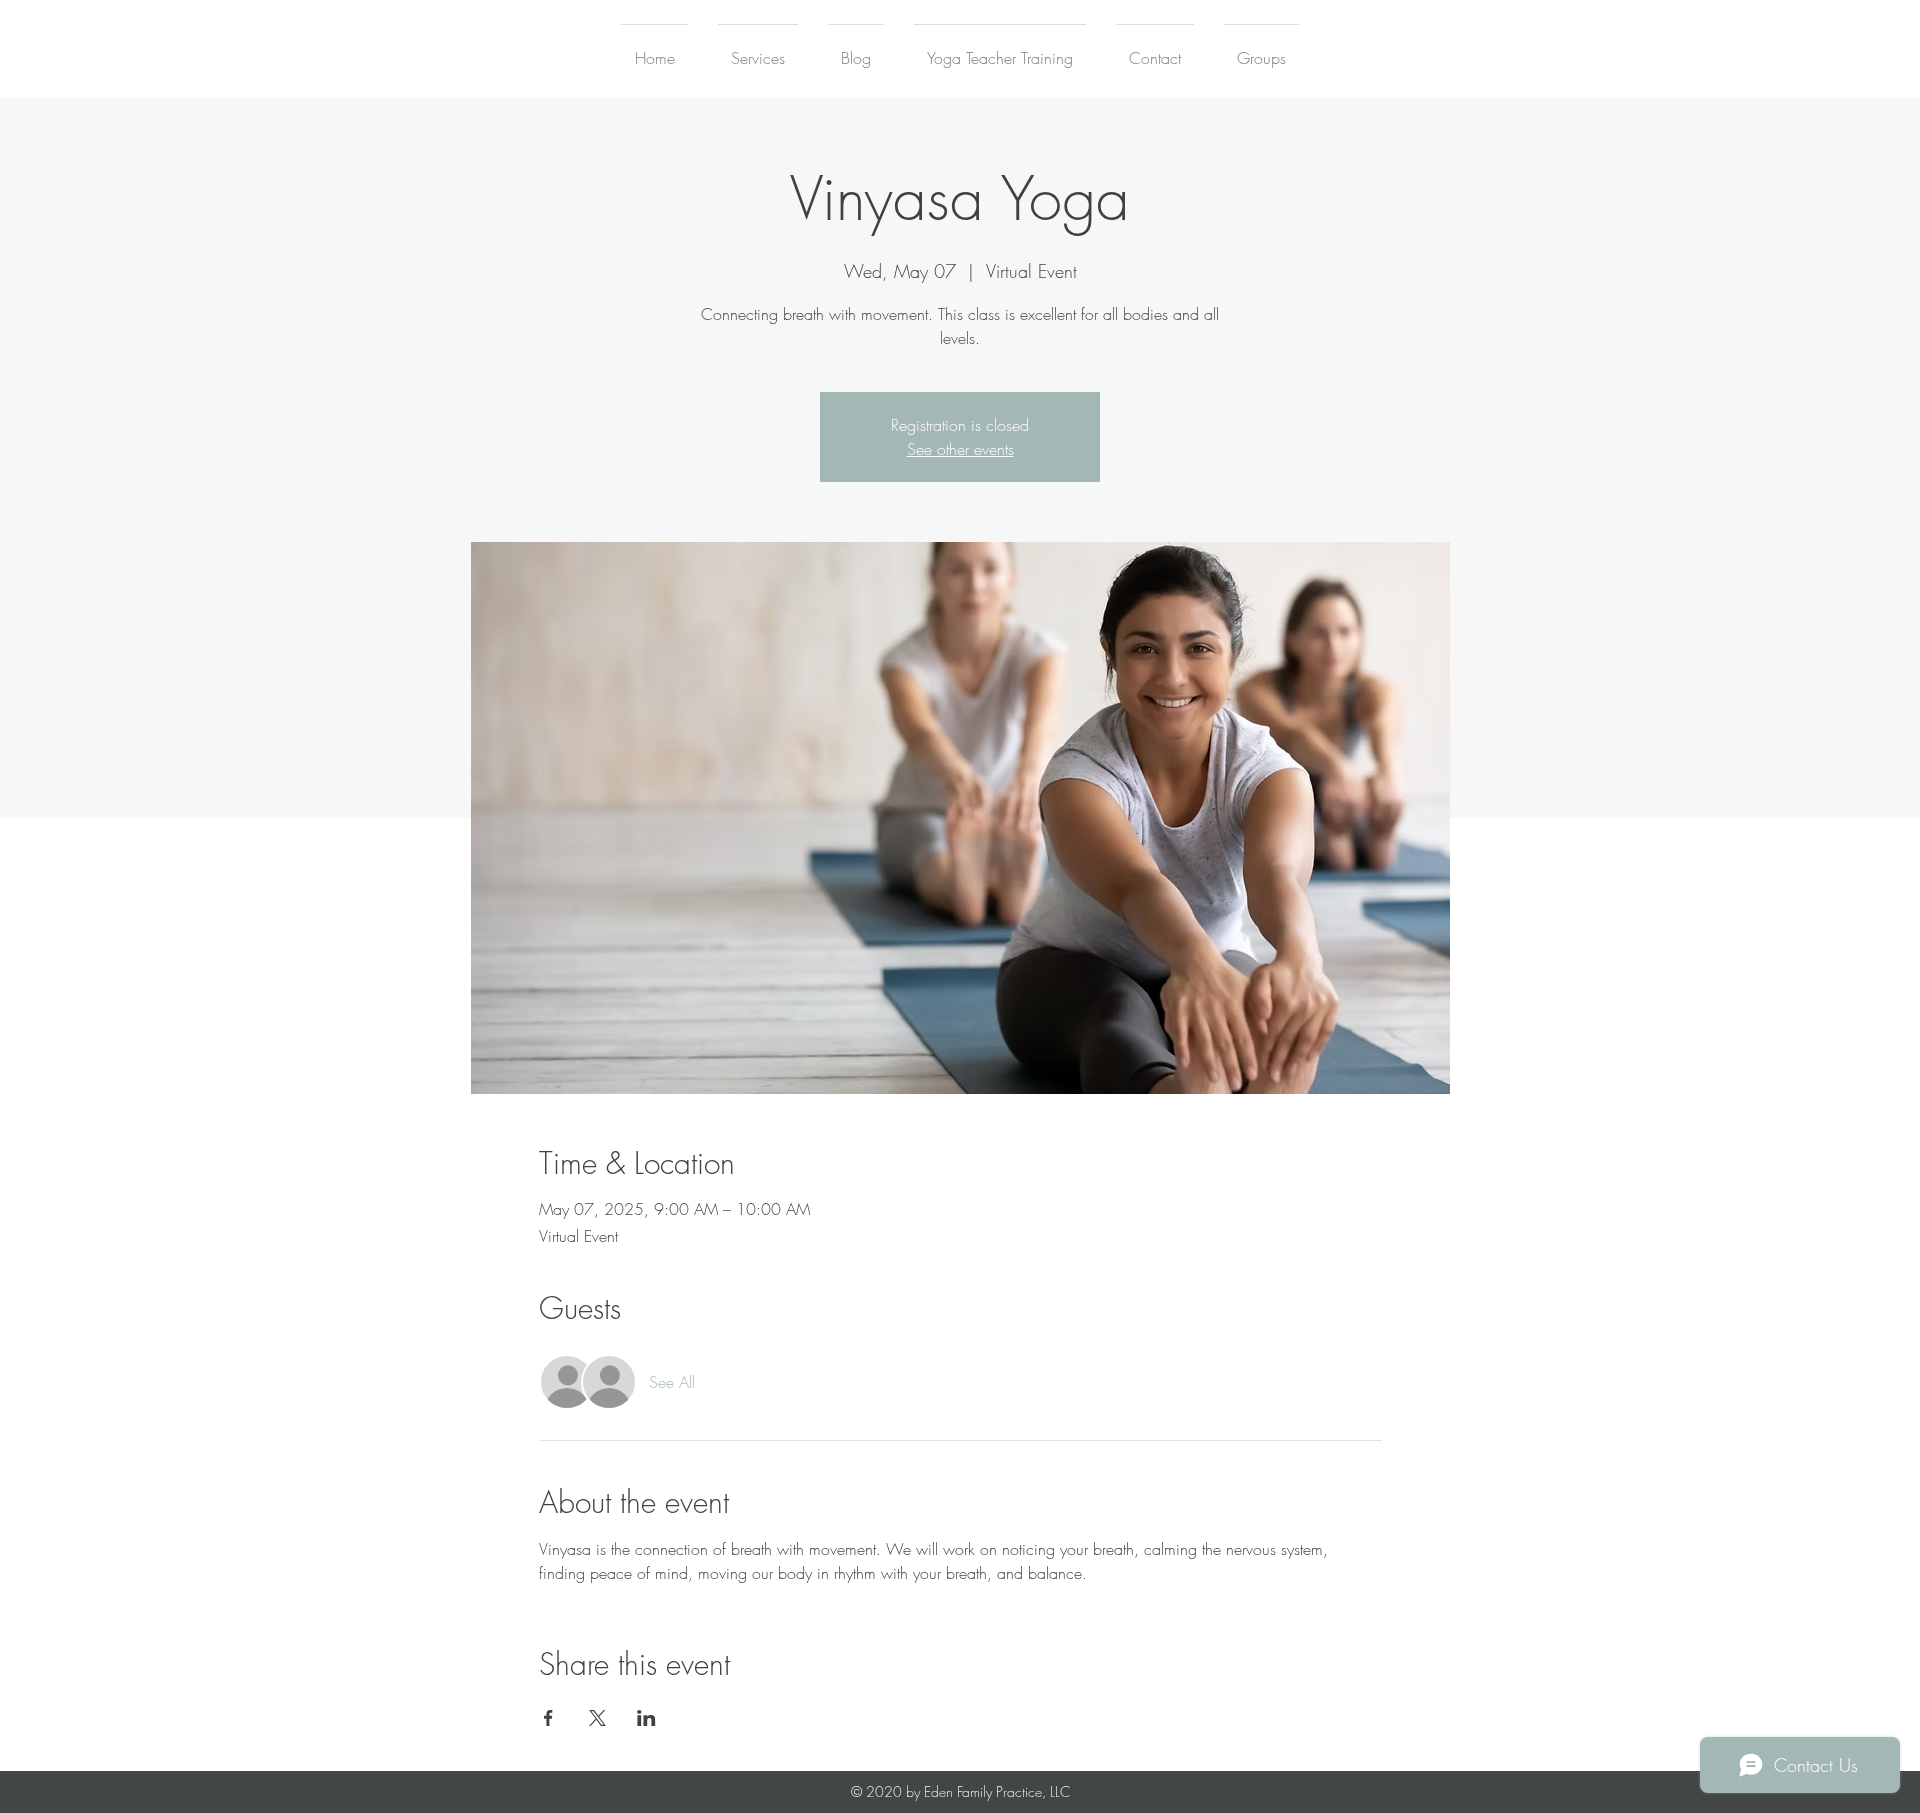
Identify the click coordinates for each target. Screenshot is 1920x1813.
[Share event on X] (597, 1718)
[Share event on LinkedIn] (646, 1718)
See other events (960, 449)
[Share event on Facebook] (548, 1718)
